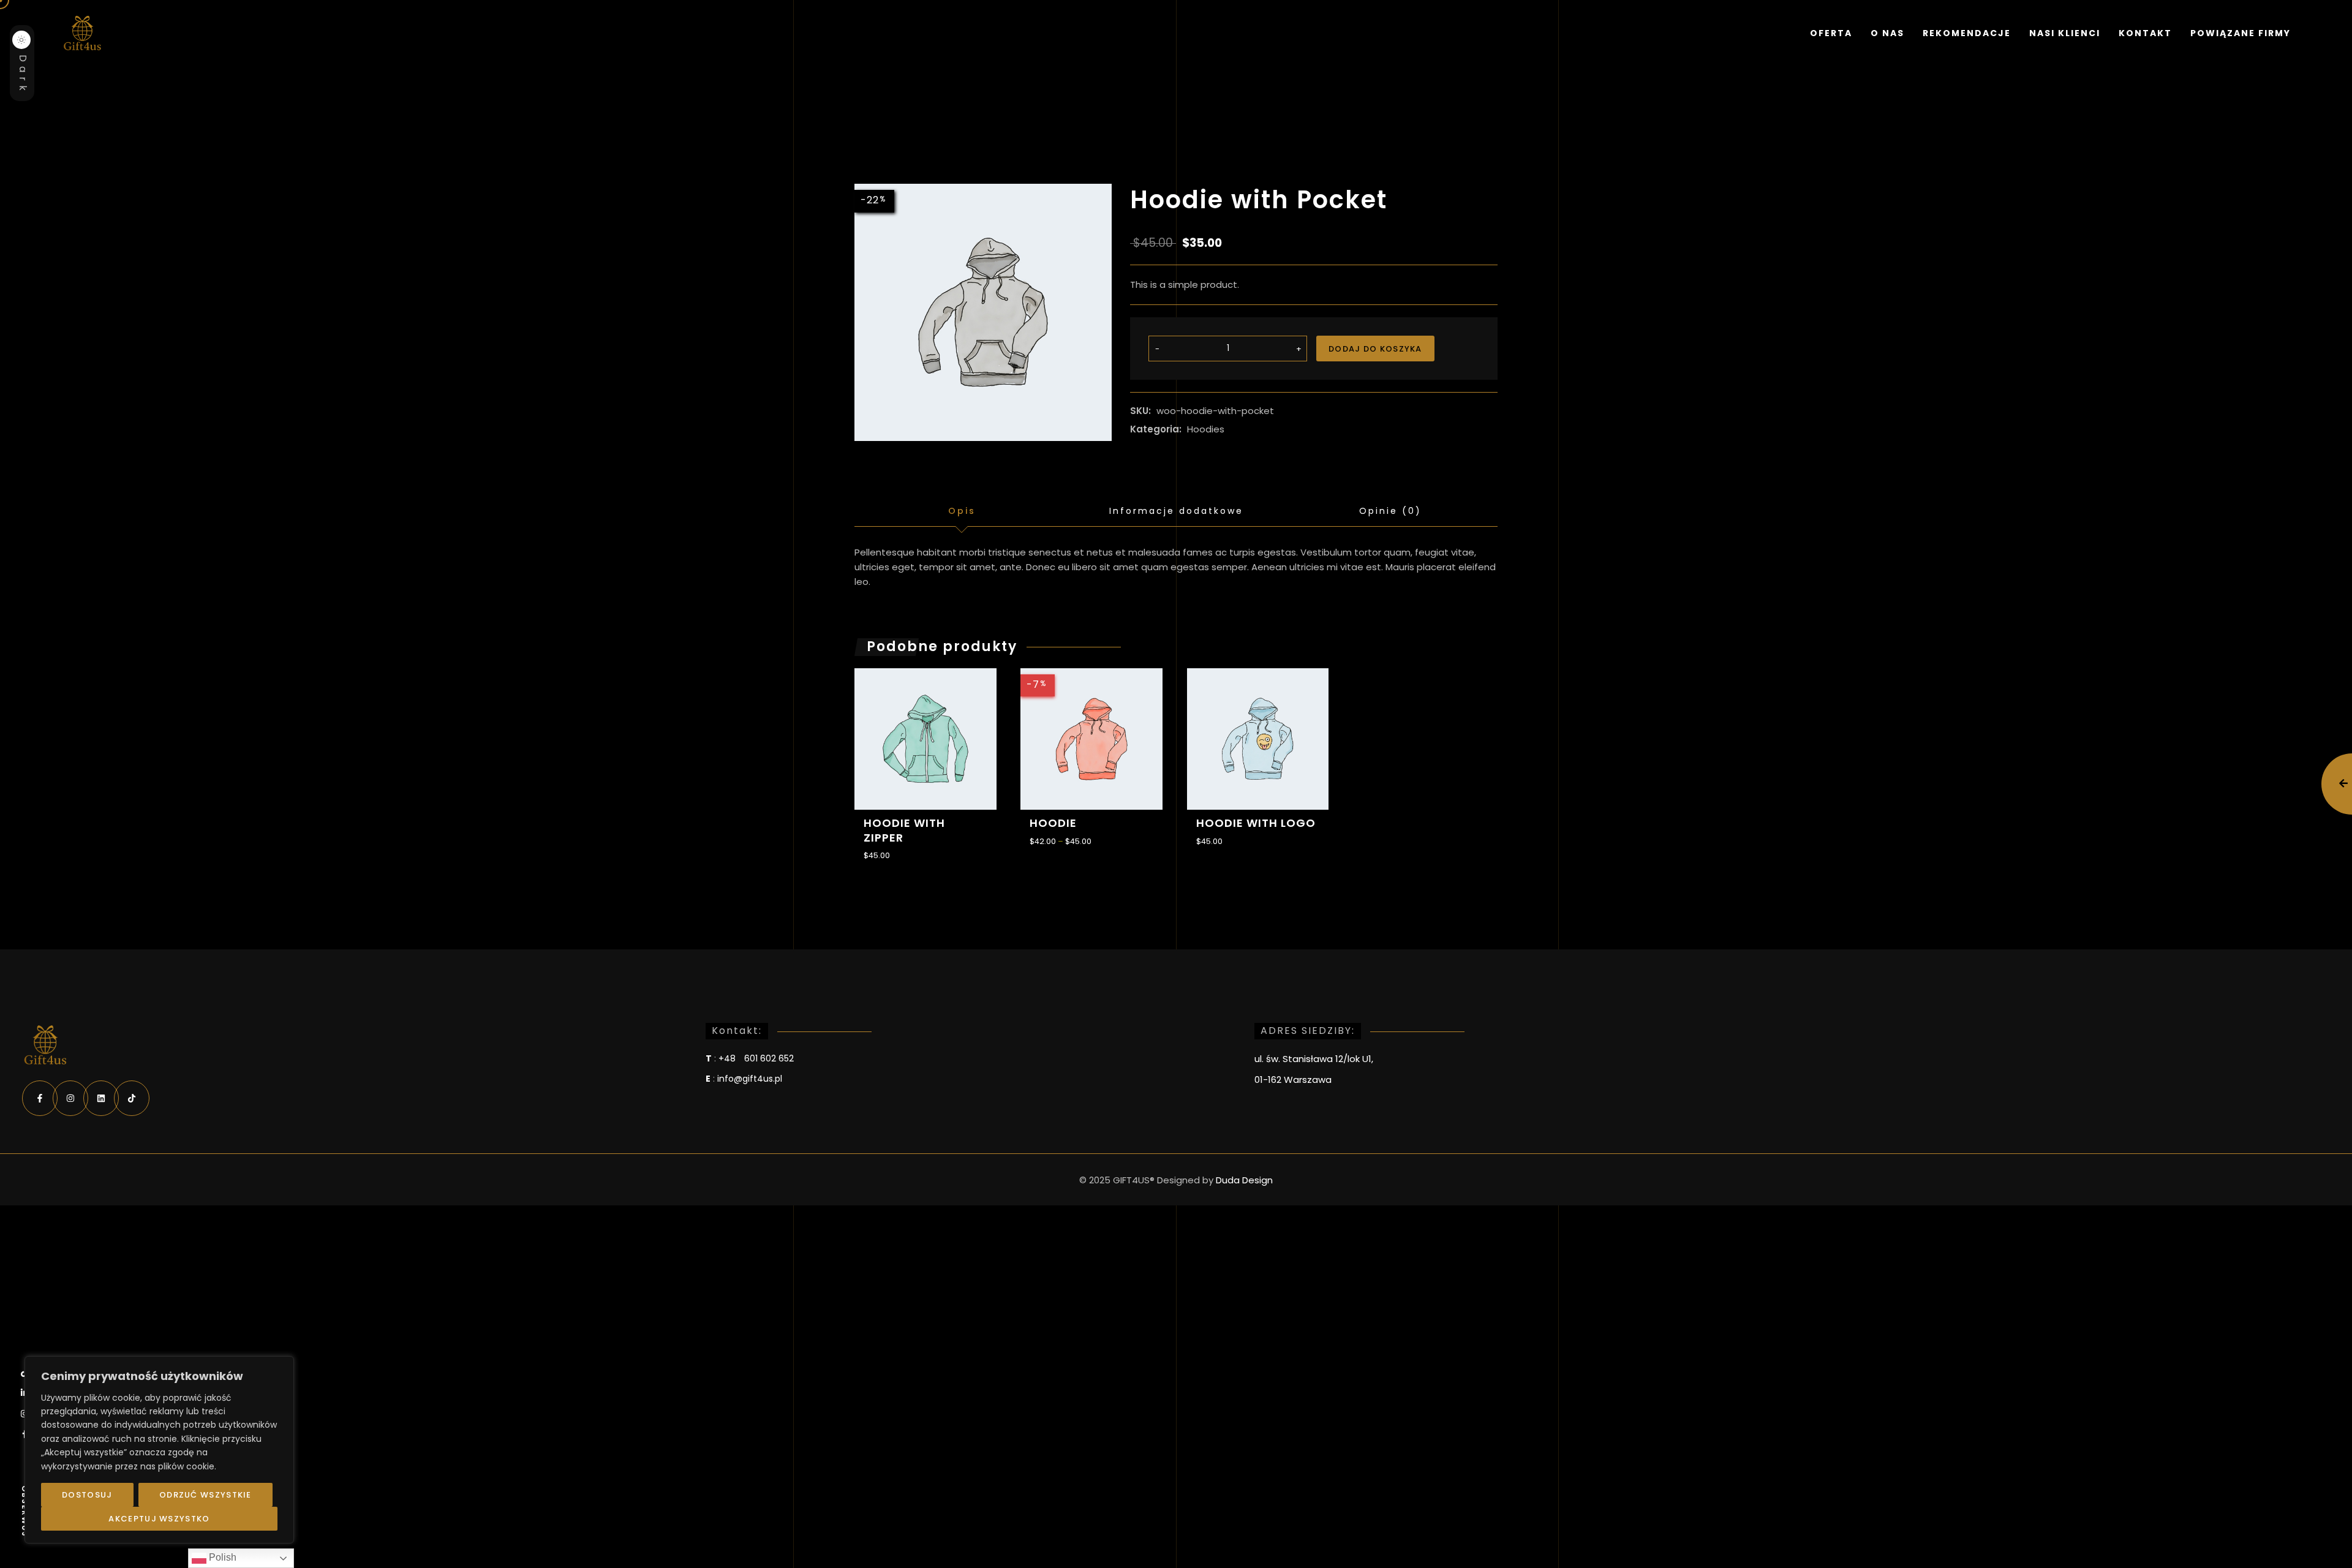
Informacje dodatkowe (1176, 511)
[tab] (962, 511)
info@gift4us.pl (750, 1079)
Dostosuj (87, 1495)
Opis (962, 511)
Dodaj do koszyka (1375, 349)
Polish (221, 1557)
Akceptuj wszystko (159, 1519)
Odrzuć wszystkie (205, 1495)
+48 (756, 1058)
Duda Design (1244, 1180)
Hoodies (1206, 429)
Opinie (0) (1390, 511)
